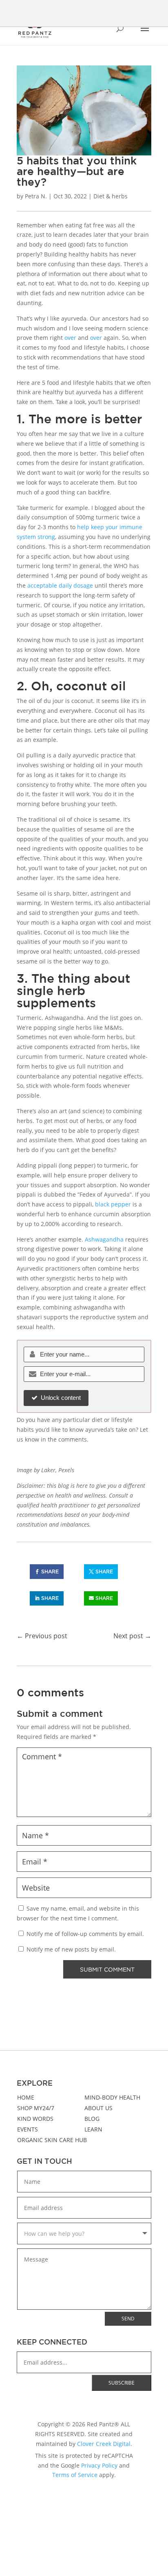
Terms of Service (75, 2475)
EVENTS (28, 2129)
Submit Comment (107, 1969)
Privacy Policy (99, 2465)
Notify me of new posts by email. (71, 1949)
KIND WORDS (35, 2119)
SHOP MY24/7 (36, 2108)
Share (50, 1571)
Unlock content (61, 1398)
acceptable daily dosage (60, 585)
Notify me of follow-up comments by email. (85, 1934)
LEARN (93, 2129)
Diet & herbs (111, 196)
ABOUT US (98, 2108)
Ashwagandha (104, 1239)
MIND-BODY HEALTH (112, 2097)
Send (128, 2319)
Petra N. (36, 196)
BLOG (92, 2119)
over (70, 338)
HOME (26, 2097)
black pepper (113, 1204)
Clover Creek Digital (104, 2444)
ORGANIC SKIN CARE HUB (52, 2140)
